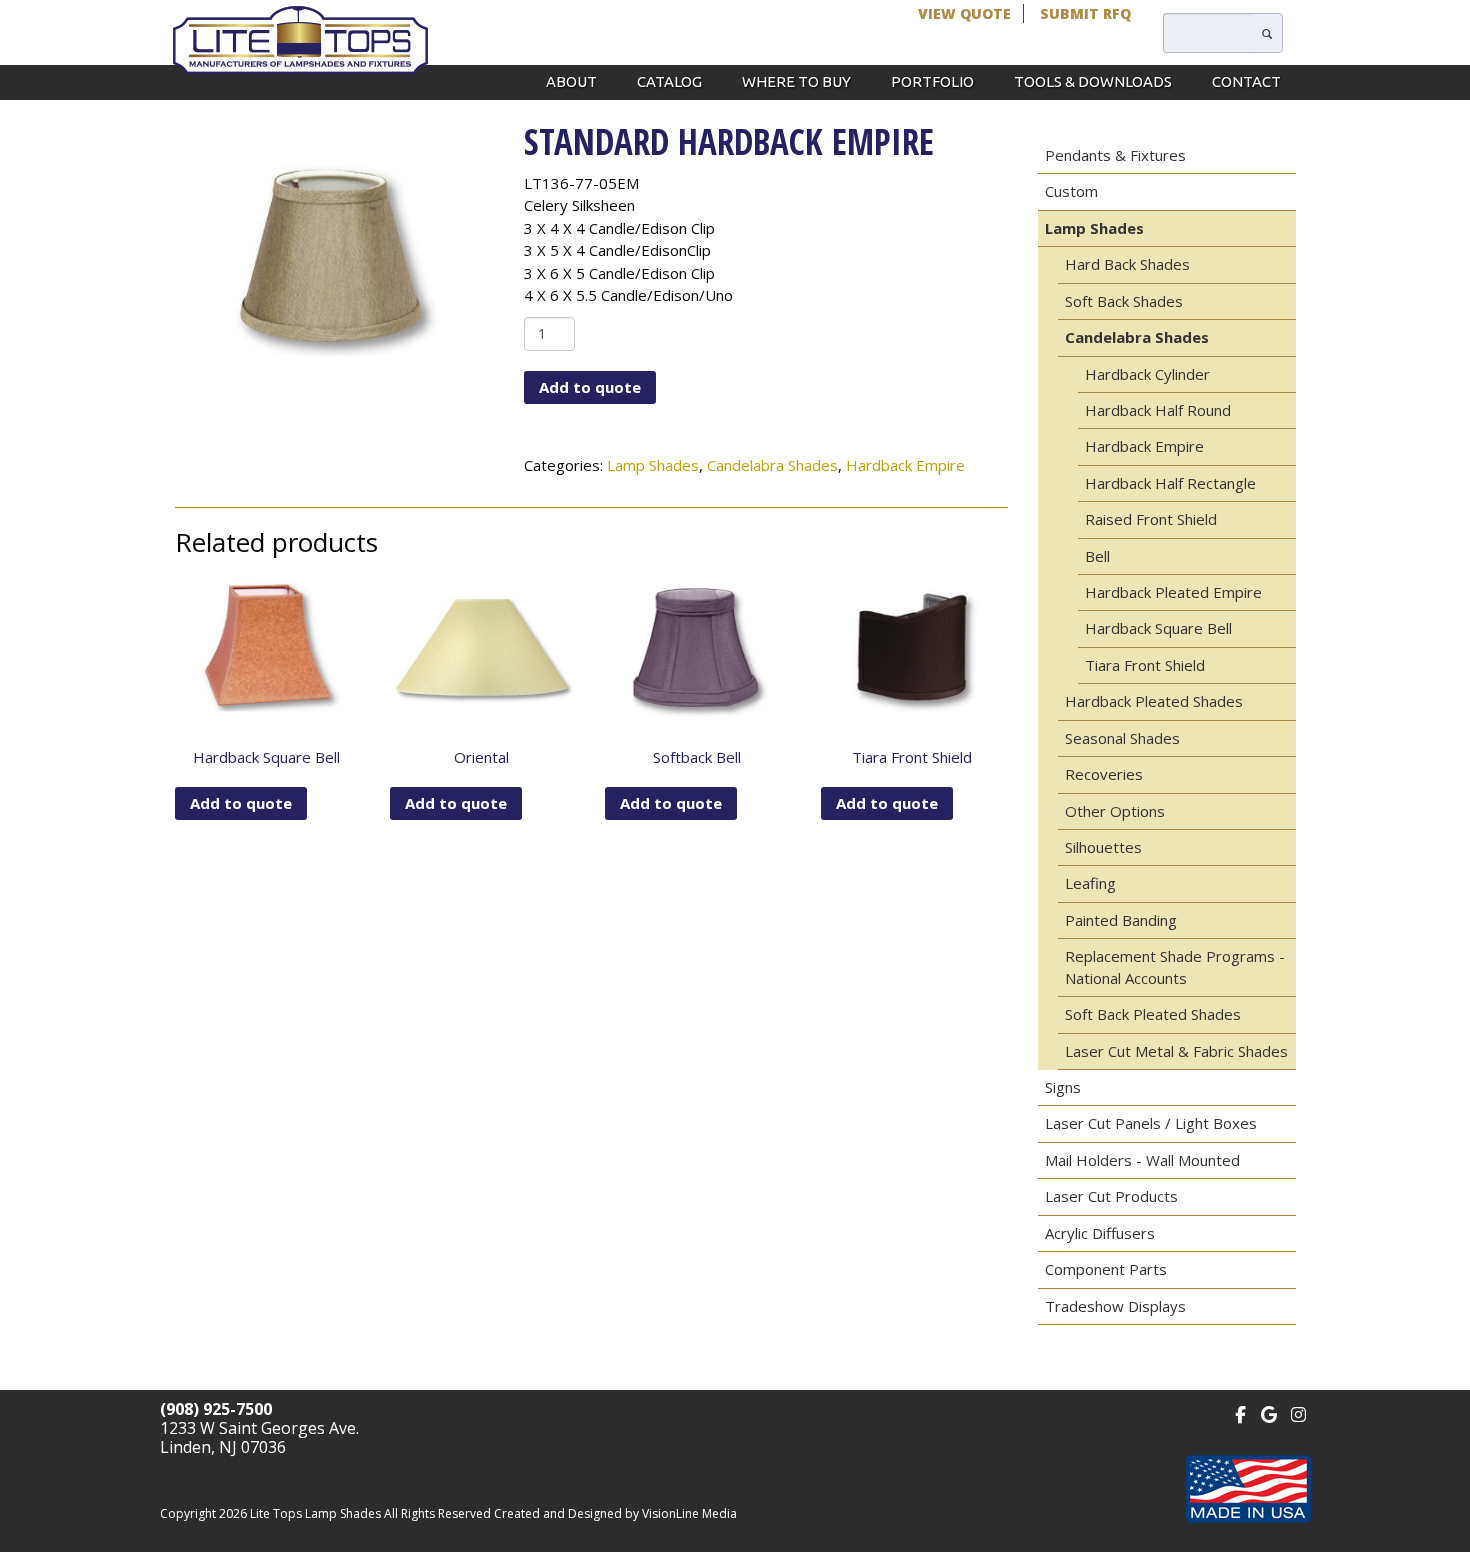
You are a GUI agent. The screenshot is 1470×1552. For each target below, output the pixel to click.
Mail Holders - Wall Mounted (1142, 1160)
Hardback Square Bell (1158, 628)
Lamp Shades (653, 465)
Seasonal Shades (1122, 738)
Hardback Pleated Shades (1154, 701)
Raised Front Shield (1151, 519)
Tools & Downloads (1093, 81)
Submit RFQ (1085, 13)
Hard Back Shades (1127, 264)
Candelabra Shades (772, 465)
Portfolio (932, 81)
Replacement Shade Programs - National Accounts (1175, 966)
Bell (1097, 556)
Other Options (1115, 811)
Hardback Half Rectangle (1170, 483)
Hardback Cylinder (1147, 374)
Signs (1063, 1087)
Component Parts (1106, 1269)
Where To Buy (796, 81)
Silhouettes (1103, 847)
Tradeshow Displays (1115, 1306)
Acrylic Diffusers (1100, 1233)
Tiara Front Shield (1145, 665)
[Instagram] (1298, 1412)
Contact (1246, 81)
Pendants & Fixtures (1115, 155)
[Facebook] (1240, 1412)
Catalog (669, 81)
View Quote (964, 13)
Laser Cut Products (1111, 1196)
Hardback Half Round (1158, 410)
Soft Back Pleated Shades (1153, 1014)
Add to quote (590, 387)
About (571, 81)
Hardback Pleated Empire (1173, 592)
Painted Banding (1121, 920)
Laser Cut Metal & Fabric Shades (1176, 1051)
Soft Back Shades (1124, 301)
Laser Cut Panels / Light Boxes (1151, 1123)
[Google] (1269, 1412)
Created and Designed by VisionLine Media (615, 1513)
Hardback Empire (905, 465)
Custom (1071, 191)
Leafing (1090, 883)
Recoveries (1104, 774)
